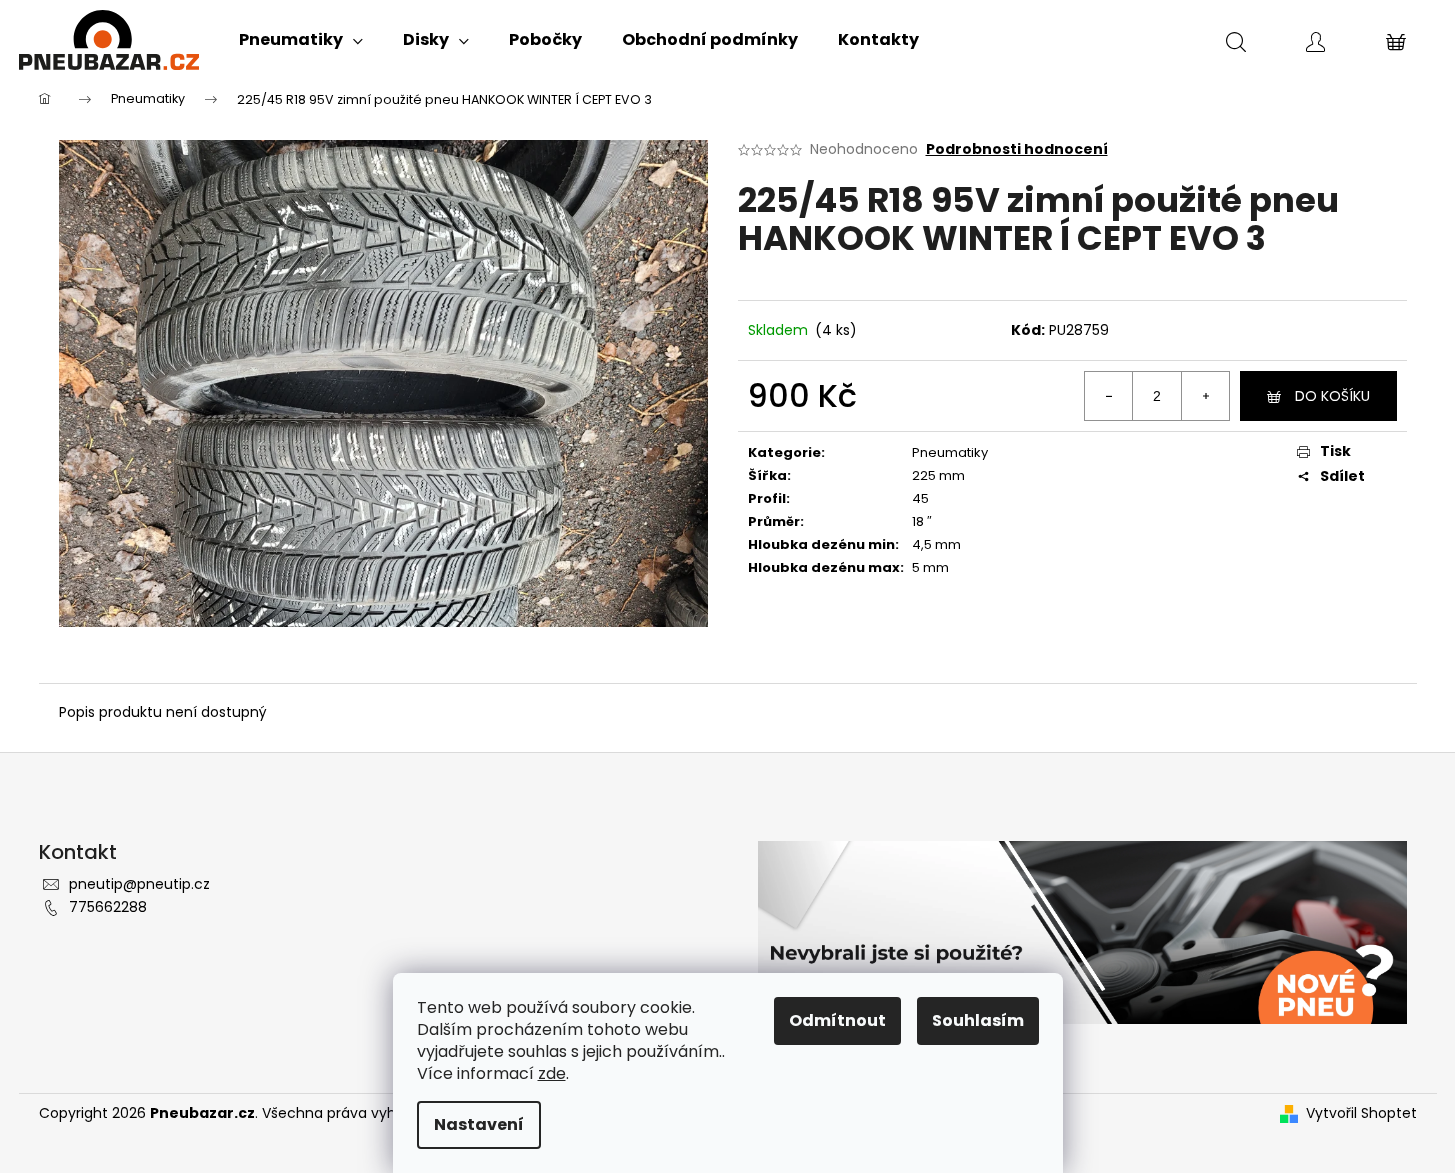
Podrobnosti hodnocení (1017, 149)
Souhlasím (978, 1020)
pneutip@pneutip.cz (139, 884)
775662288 (108, 907)
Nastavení (479, 1124)
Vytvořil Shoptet (1361, 1113)
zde (552, 1073)
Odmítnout (837, 1020)
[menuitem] (301, 40)
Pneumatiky (950, 452)
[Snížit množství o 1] (1109, 396)
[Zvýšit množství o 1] (1205, 396)
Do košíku (1332, 396)
